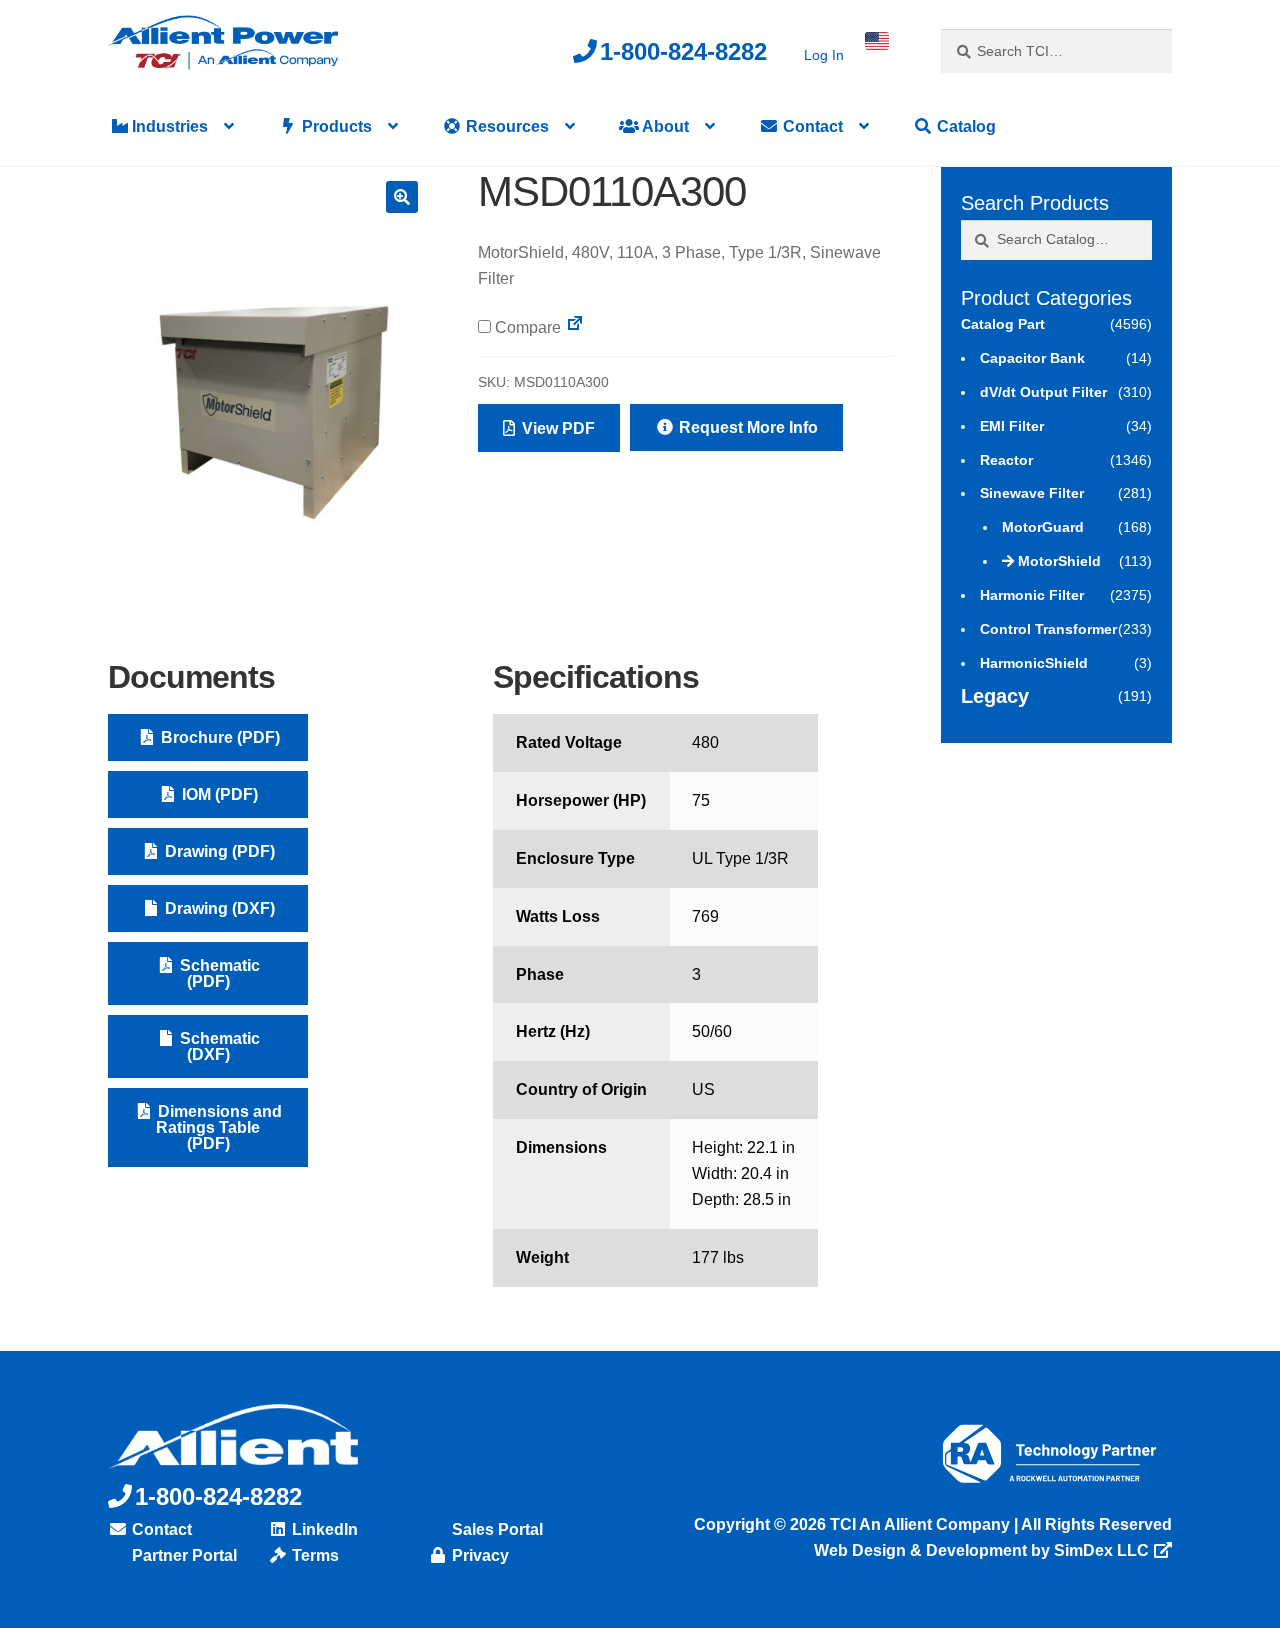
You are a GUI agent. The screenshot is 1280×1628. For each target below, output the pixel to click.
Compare (526, 327)
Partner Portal (182, 1555)
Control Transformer (1048, 629)
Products (335, 126)
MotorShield (1059, 561)
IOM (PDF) (218, 794)
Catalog (964, 126)
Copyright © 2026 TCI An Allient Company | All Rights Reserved (933, 1524)
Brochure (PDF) (218, 737)
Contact (811, 126)
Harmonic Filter (1032, 595)
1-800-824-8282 (683, 51)
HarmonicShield (1034, 663)
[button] (402, 197)
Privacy (478, 1555)
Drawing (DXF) (218, 908)
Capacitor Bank (1032, 358)
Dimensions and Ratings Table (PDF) (218, 1127)
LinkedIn (323, 1529)
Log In (824, 55)
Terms (313, 1555)
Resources (505, 126)
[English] (877, 41)
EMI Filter (1012, 426)
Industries (168, 126)
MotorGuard (1043, 527)
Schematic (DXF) (218, 1046)
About (664, 126)
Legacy (995, 696)
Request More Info (746, 427)
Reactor (1006, 460)
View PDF (556, 428)
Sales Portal (495, 1529)
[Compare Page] (575, 327)
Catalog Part (1003, 324)
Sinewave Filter (1032, 493)
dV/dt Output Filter (1043, 392)
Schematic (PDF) (218, 973)
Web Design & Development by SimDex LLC (981, 1550)
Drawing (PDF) (218, 851)
